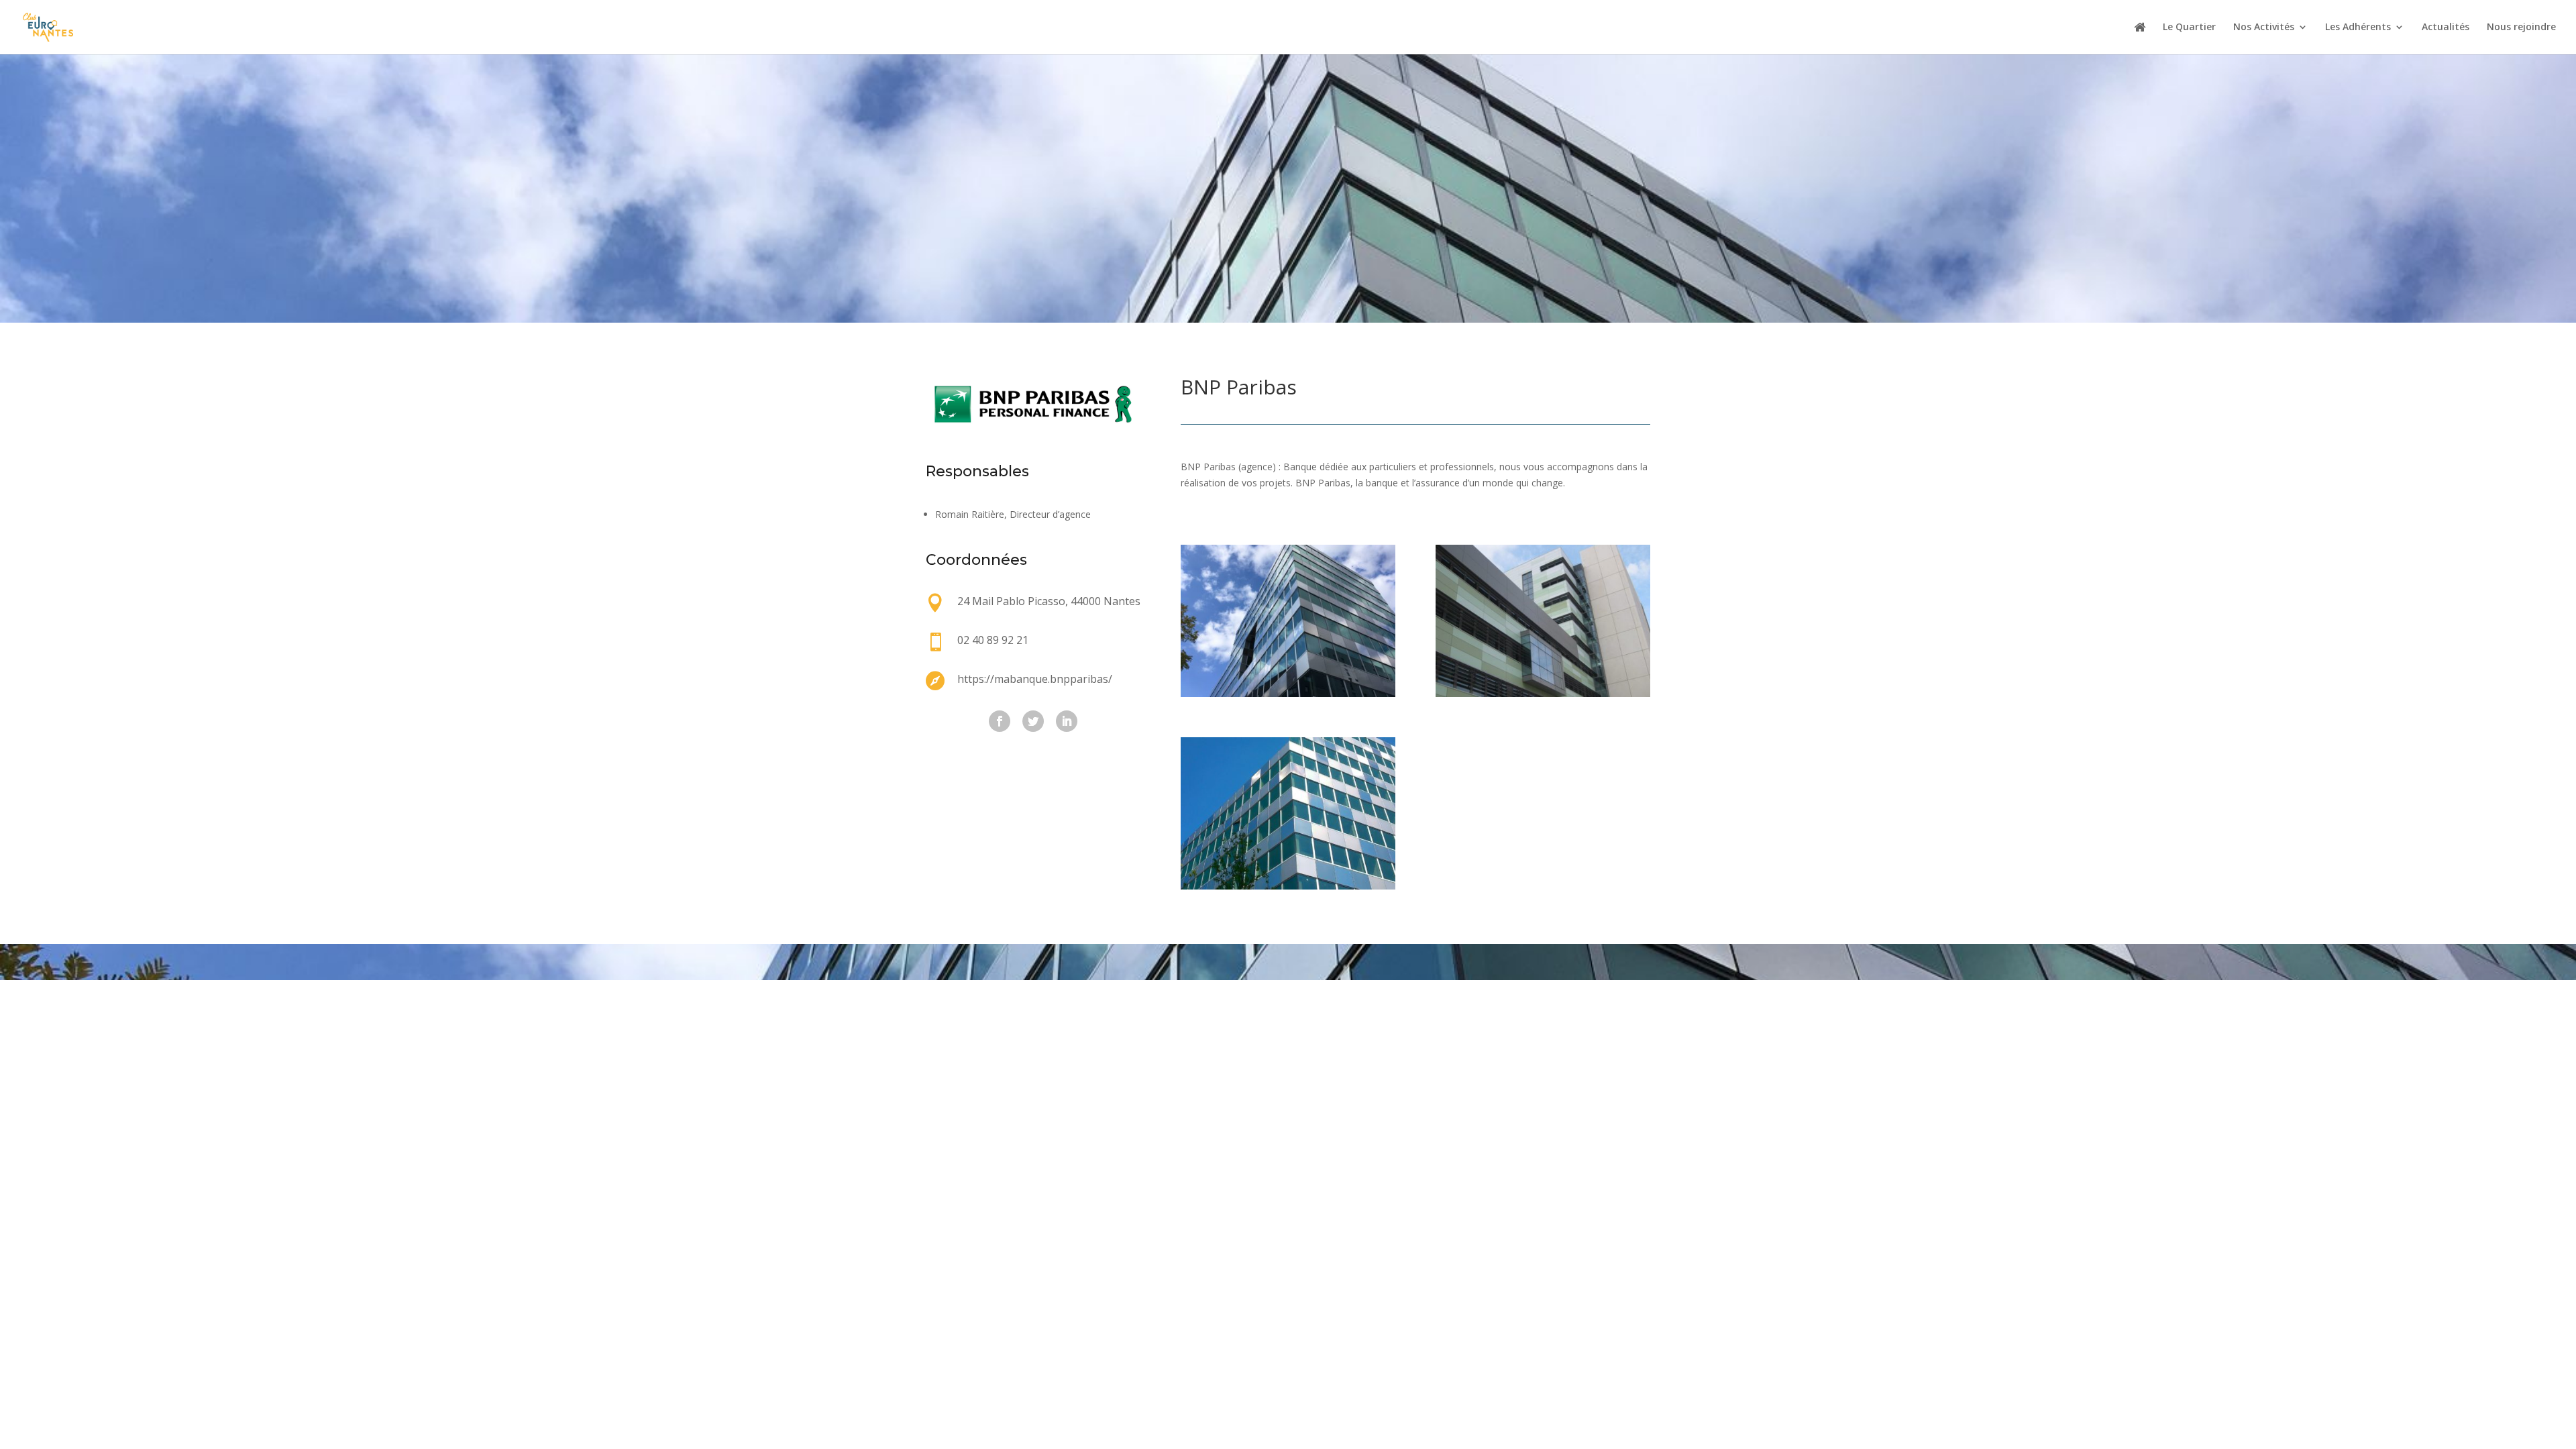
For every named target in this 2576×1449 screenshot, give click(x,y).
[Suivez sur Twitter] (1033, 721)
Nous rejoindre (2521, 28)
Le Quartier (2189, 28)
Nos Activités (2264, 28)
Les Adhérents (2358, 28)
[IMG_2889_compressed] (1288, 693)
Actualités (2446, 28)
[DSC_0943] (1288, 886)
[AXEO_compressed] (1543, 693)
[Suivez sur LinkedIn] (1067, 721)
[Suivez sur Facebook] (1000, 721)
